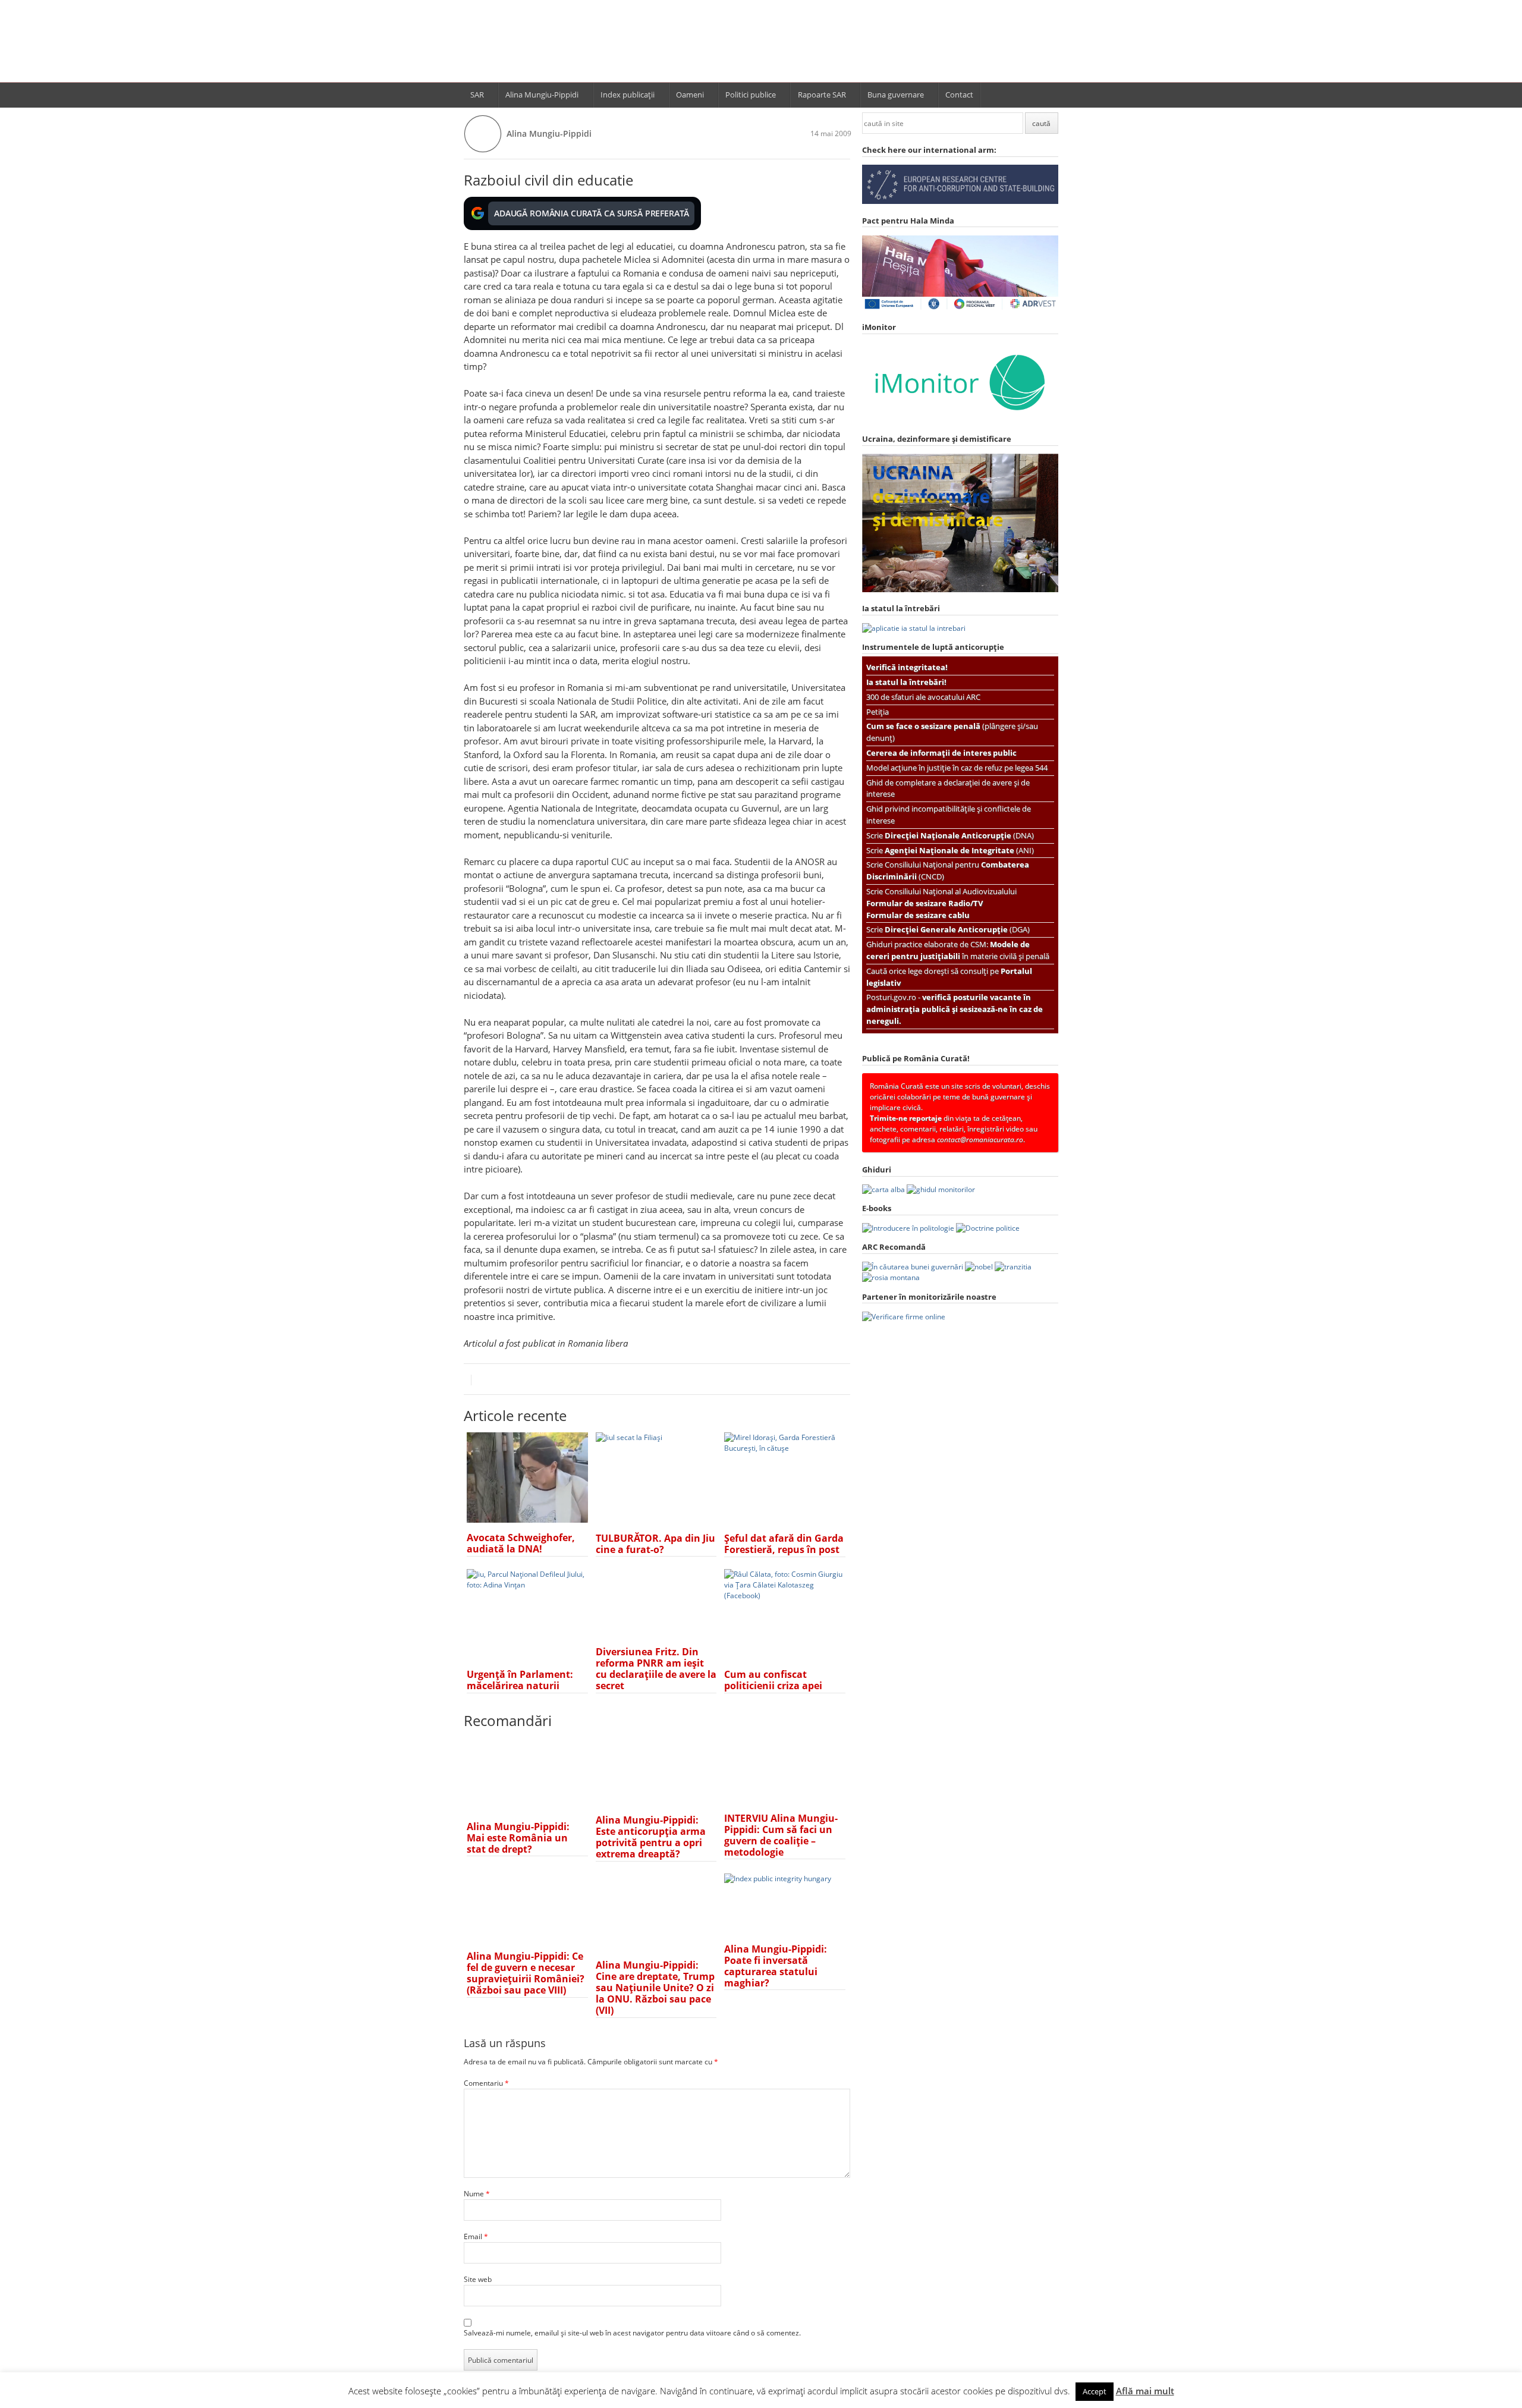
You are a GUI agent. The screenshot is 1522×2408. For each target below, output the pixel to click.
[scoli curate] (960, 201)
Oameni (690, 95)
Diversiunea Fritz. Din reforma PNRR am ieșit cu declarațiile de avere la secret (656, 1669)
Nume (477, 2194)
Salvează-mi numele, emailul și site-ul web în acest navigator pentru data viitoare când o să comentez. (632, 2333)
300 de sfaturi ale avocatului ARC (923, 697)
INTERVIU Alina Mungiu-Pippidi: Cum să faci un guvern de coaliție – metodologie (781, 1835)
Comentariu (486, 2083)
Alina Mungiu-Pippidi (542, 95)
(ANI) (959, 850)
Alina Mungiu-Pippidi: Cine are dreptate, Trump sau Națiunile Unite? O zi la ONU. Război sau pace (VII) (655, 1988)
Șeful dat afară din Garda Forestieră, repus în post (784, 1544)
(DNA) (959, 835)
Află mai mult (1145, 2391)
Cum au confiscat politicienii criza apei (773, 1680)
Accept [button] (1095, 2391)
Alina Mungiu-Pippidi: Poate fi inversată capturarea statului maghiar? (776, 1966)
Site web (478, 2279)
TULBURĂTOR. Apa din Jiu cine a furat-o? (655, 1544)
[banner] (761, 46)
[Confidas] (904, 1317)
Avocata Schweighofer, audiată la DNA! (521, 1543)
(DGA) (957, 929)
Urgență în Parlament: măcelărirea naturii (520, 1680)
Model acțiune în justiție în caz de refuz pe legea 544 (957, 768)
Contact (959, 95)
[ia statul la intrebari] (914, 628)
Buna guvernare (896, 95)
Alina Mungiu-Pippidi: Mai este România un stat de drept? (518, 1838)
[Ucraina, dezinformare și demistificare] (960, 420)
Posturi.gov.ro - (955, 1009)
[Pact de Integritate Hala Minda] (960, 308)
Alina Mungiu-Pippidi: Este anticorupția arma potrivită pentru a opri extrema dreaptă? (651, 1837)
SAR (477, 95)
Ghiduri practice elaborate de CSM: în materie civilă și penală (958, 950)
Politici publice (751, 95)
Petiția (878, 712)
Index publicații (628, 95)
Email (476, 2236)
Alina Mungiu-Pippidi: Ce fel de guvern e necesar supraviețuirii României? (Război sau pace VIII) (526, 1973)
